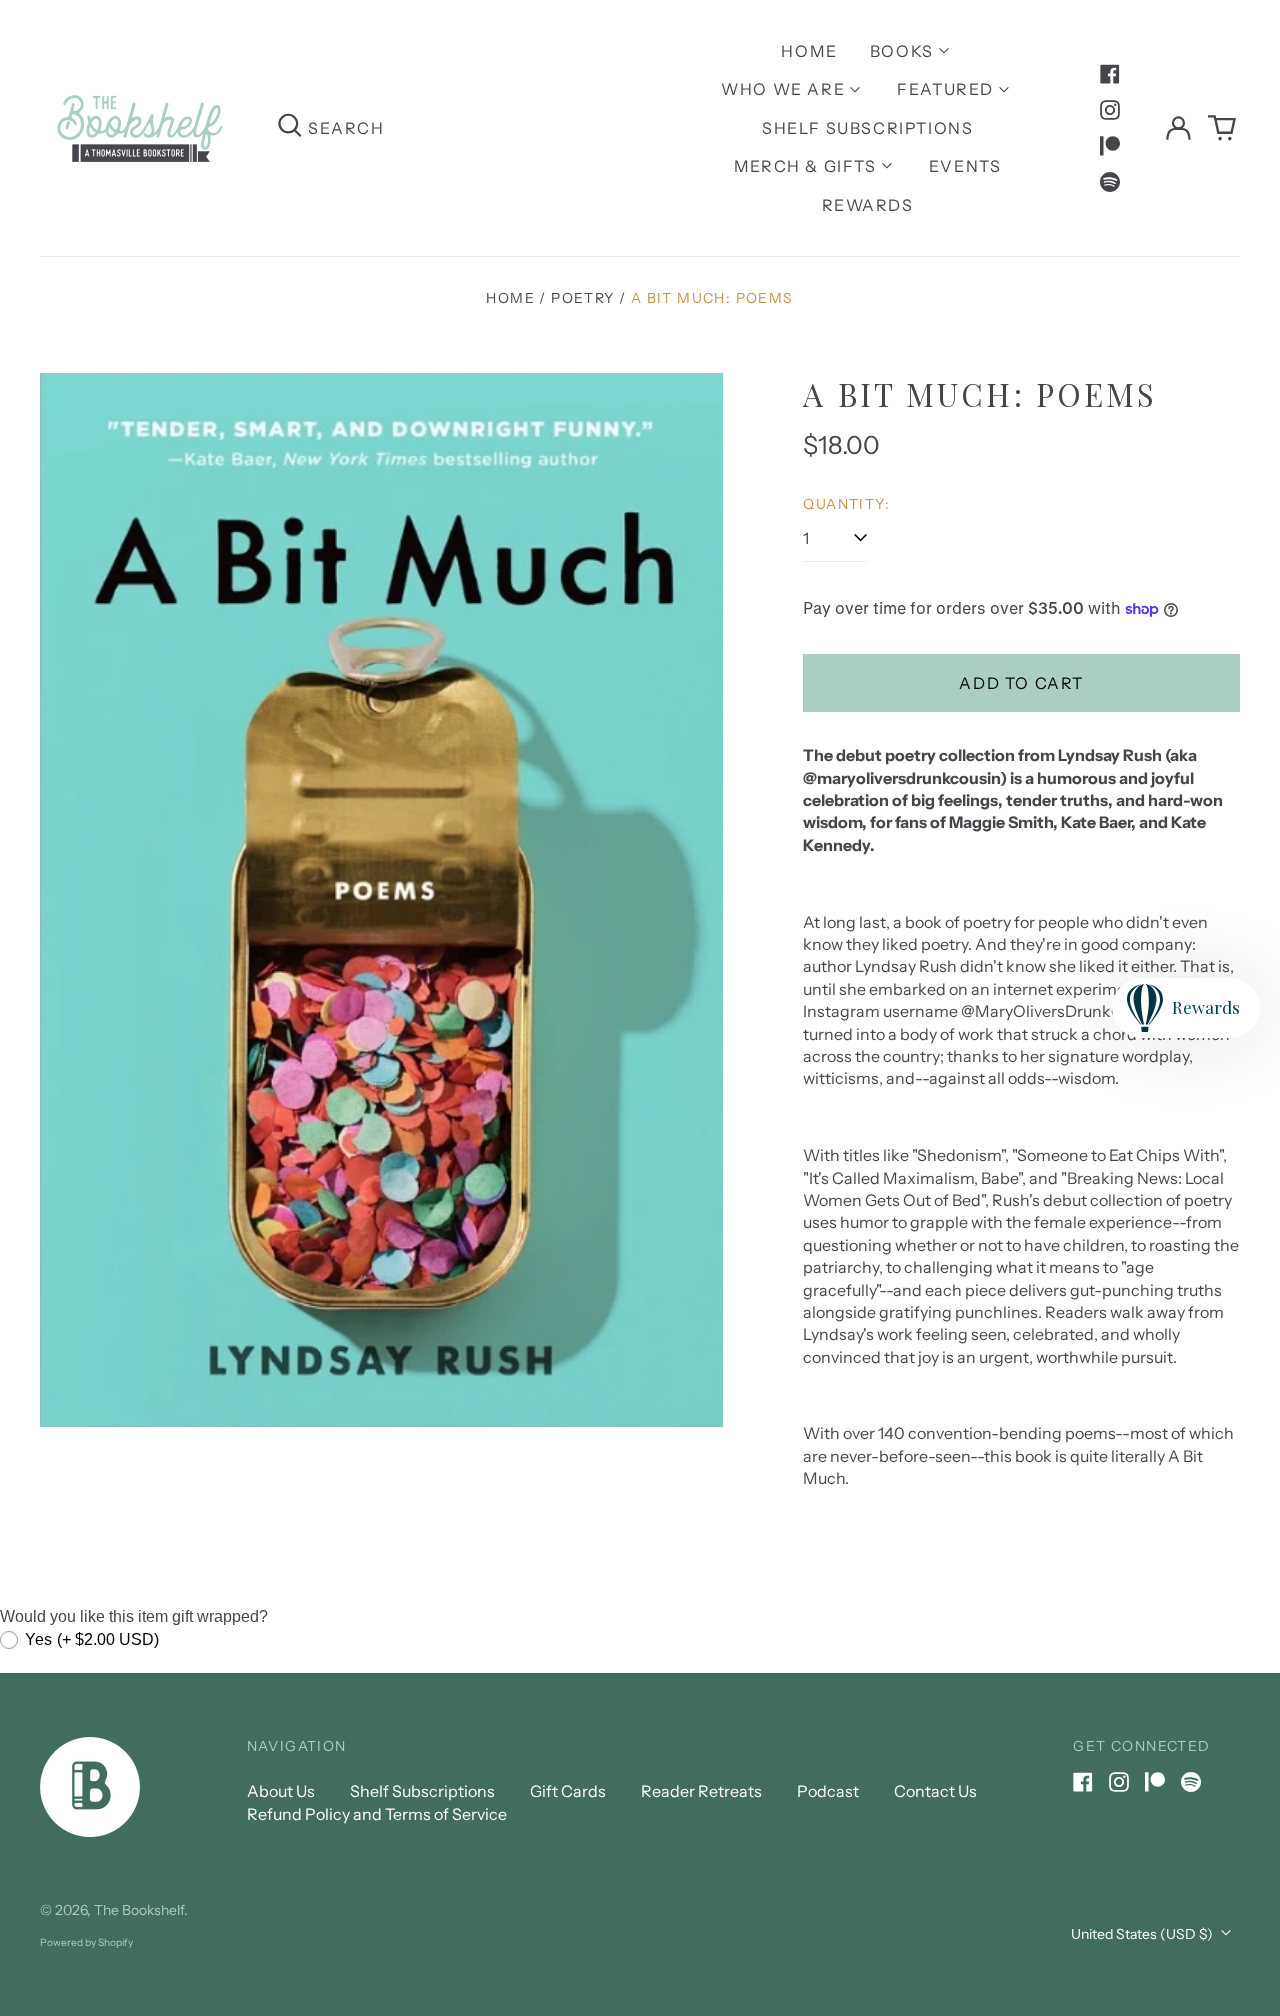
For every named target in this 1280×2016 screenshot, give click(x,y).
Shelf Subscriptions (867, 128)
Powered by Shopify (86, 1942)
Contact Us (935, 1791)
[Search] (290, 127)
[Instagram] (1110, 110)
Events (965, 166)
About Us (281, 1791)
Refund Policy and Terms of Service (377, 1814)
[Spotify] (1110, 182)
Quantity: (846, 504)
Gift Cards (568, 1791)
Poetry (582, 298)
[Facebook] (1110, 74)
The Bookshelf (139, 1910)
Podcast (828, 1791)
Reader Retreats (701, 1791)
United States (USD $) (1143, 1934)
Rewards (868, 205)
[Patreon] (1110, 146)
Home (809, 51)
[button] (1222, 128)
